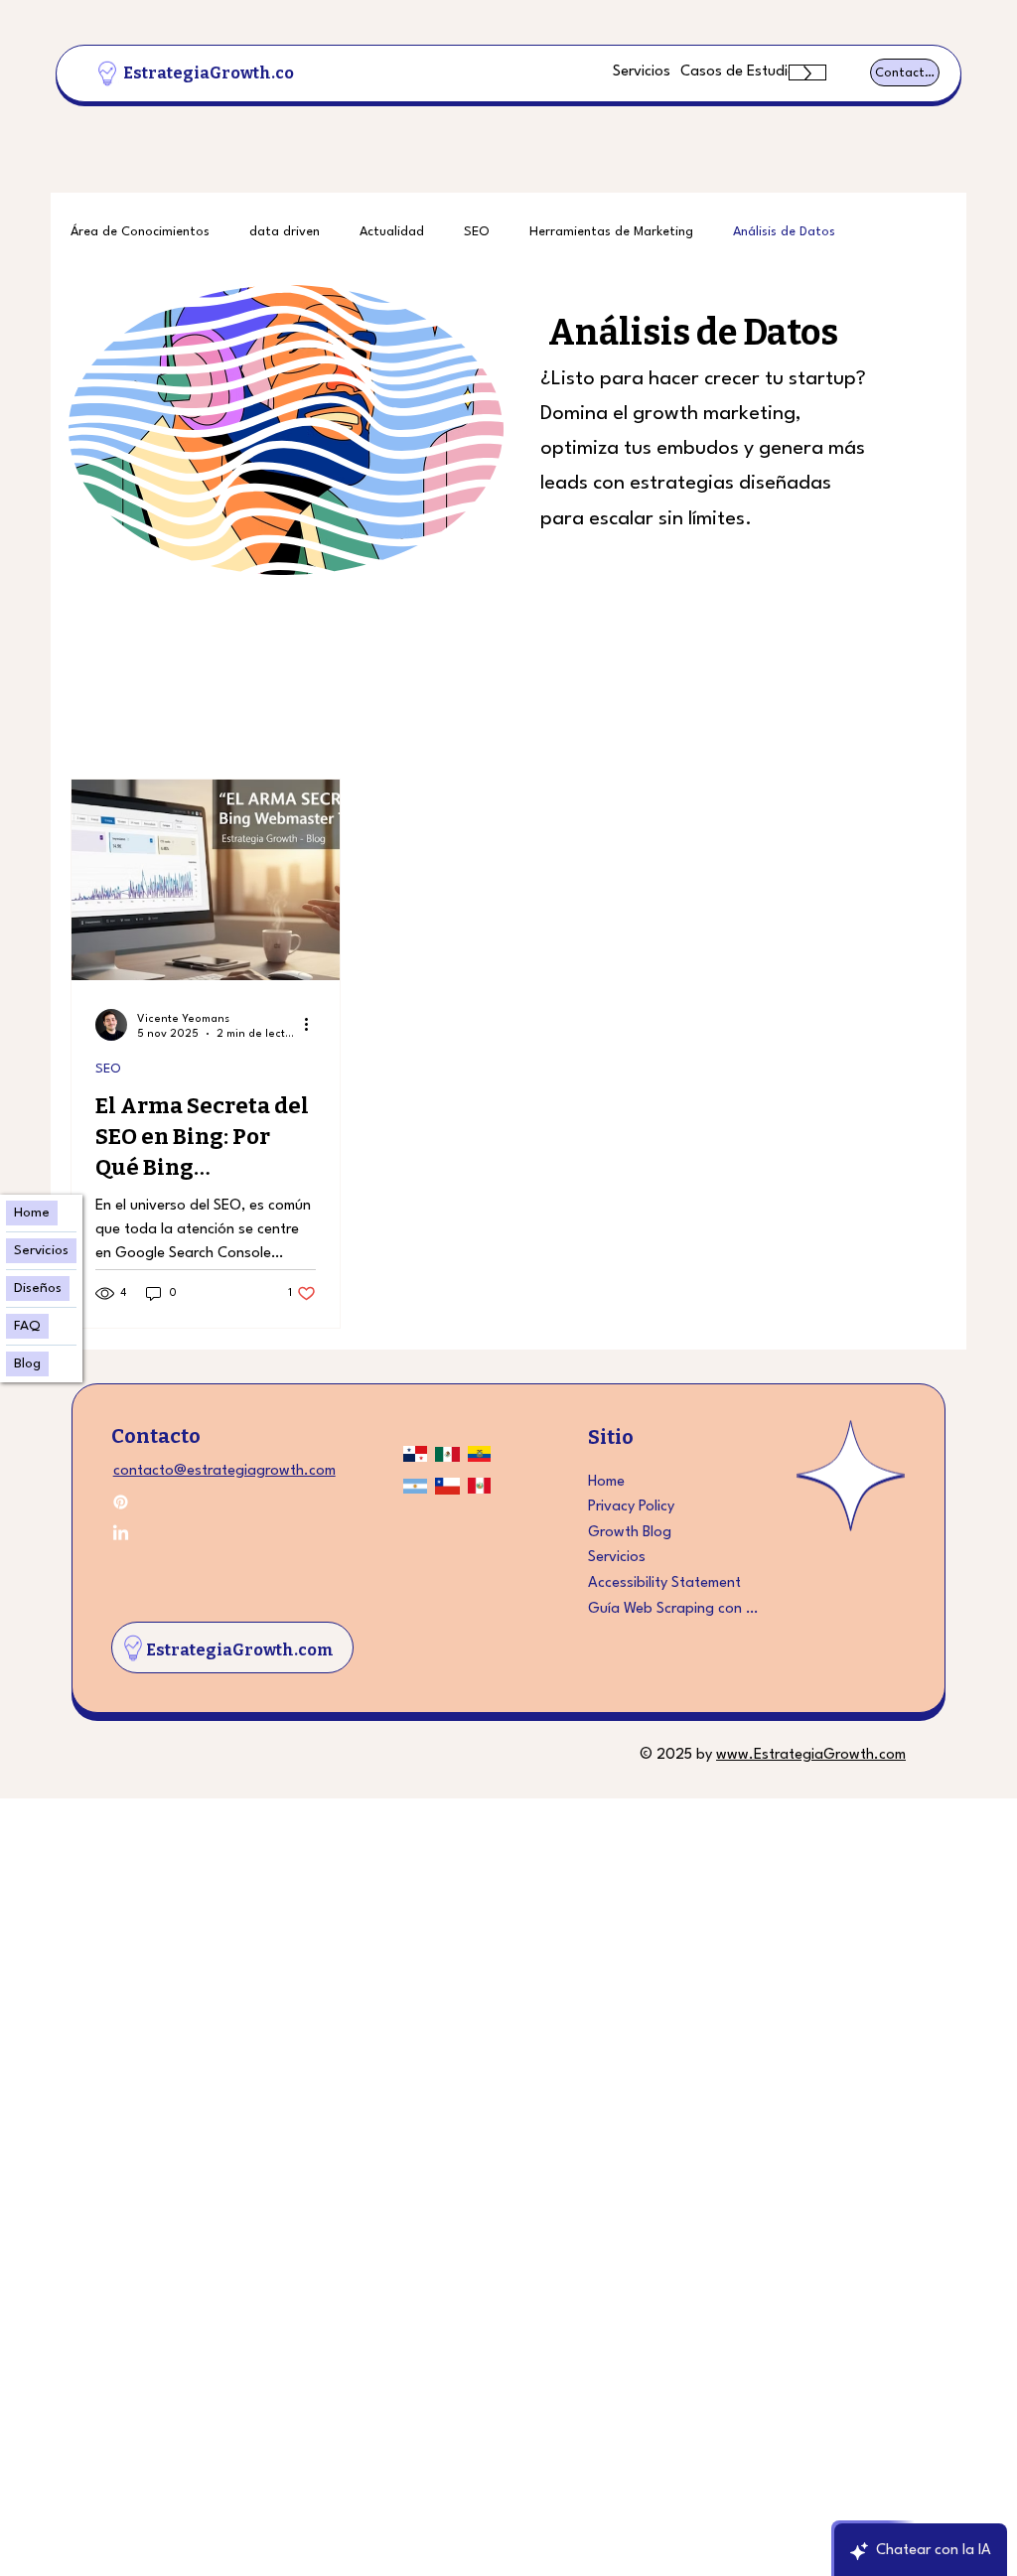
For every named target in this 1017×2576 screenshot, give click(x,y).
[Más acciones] (313, 1025)
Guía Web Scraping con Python (676, 1608)
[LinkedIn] (121, 1534)
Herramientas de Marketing (611, 232)
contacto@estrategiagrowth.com (224, 1471)
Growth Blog (630, 1533)
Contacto (156, 1436)
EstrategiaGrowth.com (240, 1650)
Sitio (611, 1436)
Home (606, 1481)
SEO (477, 232)
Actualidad (392, 232)
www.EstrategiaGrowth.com (811, 1755)
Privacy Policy (631, 1507)
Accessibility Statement (664, 1583)
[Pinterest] (121, 1502)
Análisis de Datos (784, 232)
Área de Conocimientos (140, 232)
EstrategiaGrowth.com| (220, 73)
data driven (285, 232)
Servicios (617, 1558)
